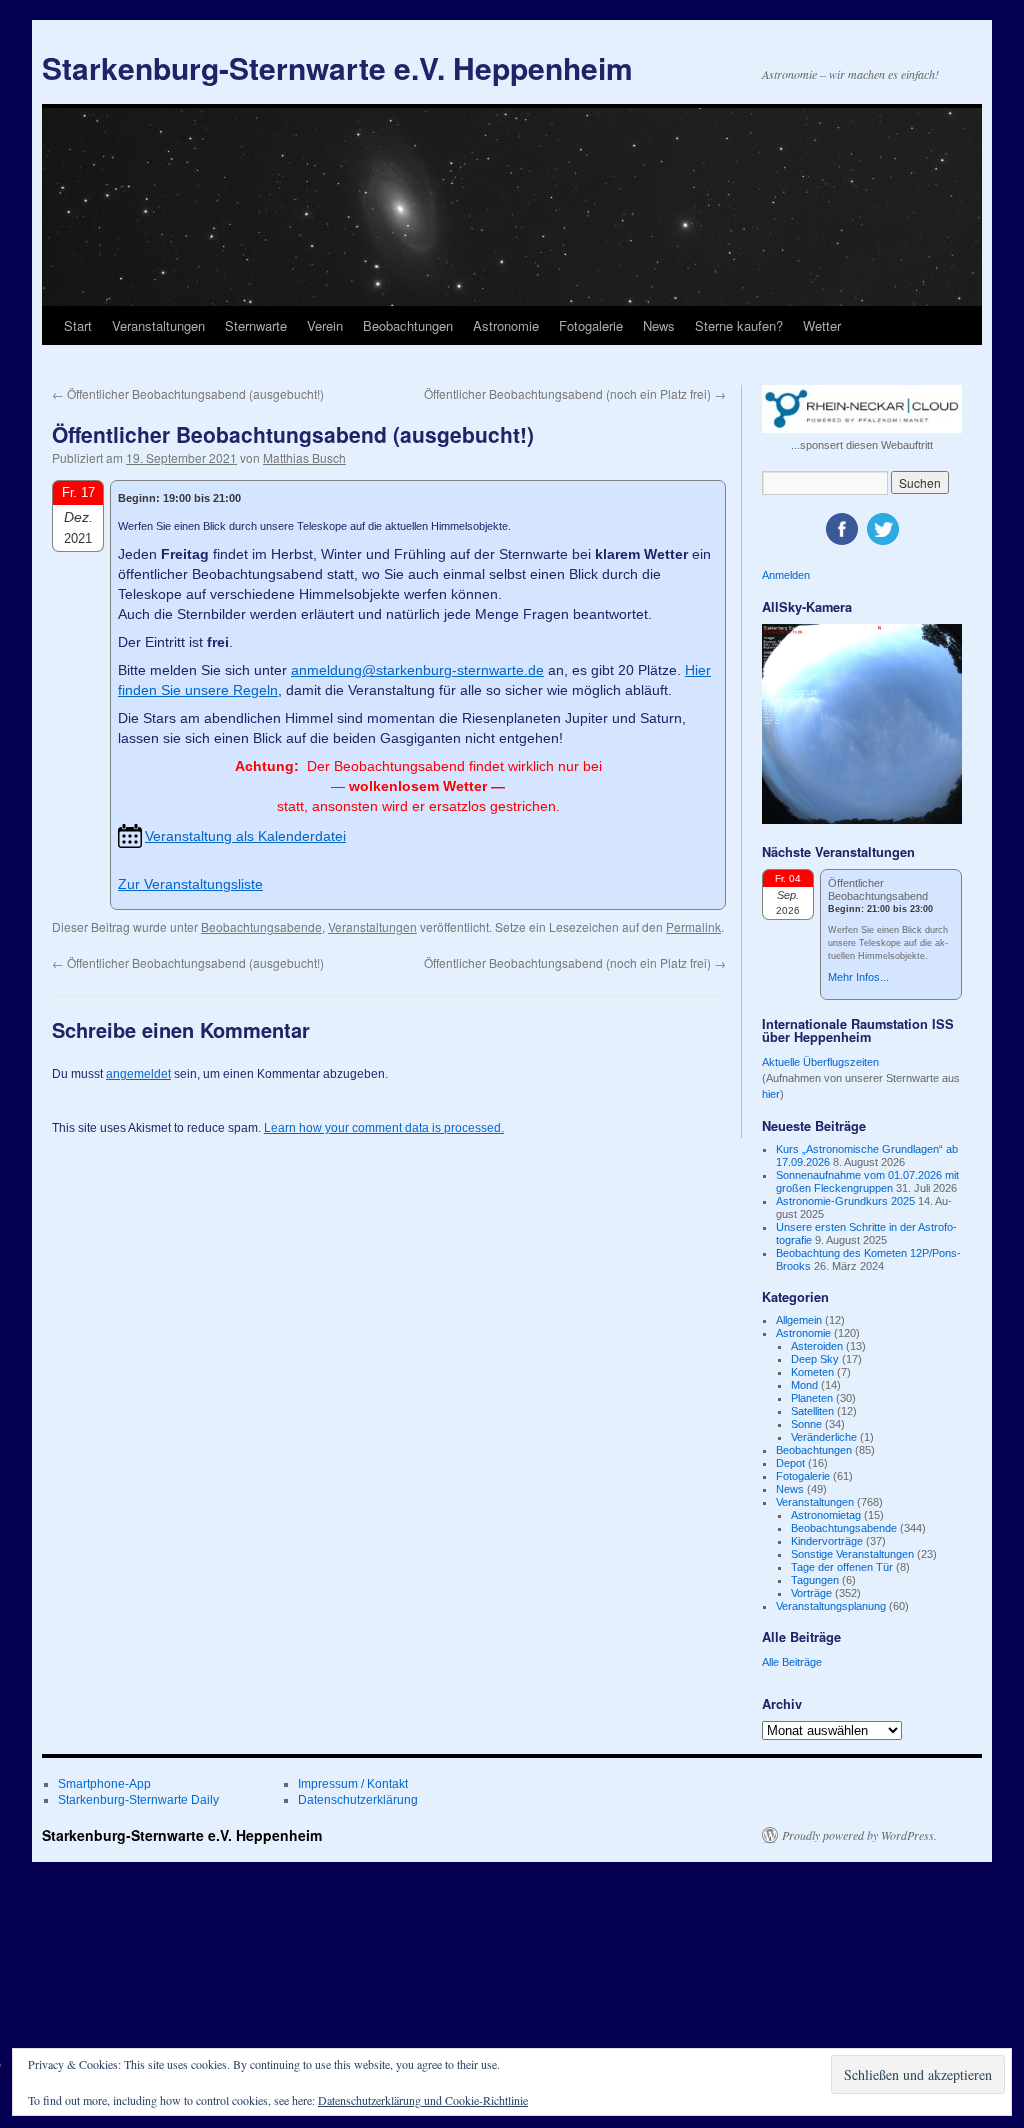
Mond (804, 1385)
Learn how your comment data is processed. (384, 1128)
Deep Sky (815, 1359)
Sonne (806, 1424)
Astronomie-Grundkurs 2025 (845, 1201)
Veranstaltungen (158, 325)
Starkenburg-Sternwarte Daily (138, 1800)
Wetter (822, 325)
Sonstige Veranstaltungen (852, 1554)
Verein (325, 325)
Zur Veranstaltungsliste (190, 884)
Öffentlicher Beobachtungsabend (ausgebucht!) (188, 393)
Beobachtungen (408, 325)
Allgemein (799, 1320)
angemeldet (138, 1074)
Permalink (693, 926)
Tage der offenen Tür (842, 1567)
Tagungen (815, 1580)
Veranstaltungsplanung (831, 1606)
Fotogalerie (591, 325)
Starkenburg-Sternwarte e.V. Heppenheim (337, 67)
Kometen (812, 1372)
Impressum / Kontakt (353, 1784)
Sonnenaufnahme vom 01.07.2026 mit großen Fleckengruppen (867, 1181)
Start (78, 325)
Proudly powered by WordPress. (859, 1835)
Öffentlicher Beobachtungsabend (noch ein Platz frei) (575, 393)
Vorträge (811, 1593)
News (659, 325)
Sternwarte (256, 325)
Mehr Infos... (858, 977)
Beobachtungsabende (261, 926)
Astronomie (506, 325)
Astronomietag (826, 1515)
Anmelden (786, 575)
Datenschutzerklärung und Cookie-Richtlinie (423, 2100)
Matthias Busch (304, 457)
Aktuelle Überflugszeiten (820, 1062)
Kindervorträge (827, 1541)
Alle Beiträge (792, 1662)
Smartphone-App (104, 1784)
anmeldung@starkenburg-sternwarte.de (417, 670)
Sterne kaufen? (739, 325)
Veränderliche (824, 1437)
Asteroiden (817, 1346)
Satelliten (812, 1411)
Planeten (812, 1398)
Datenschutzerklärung (358, 1800)
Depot (790, 1463)
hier (771, 1094)
